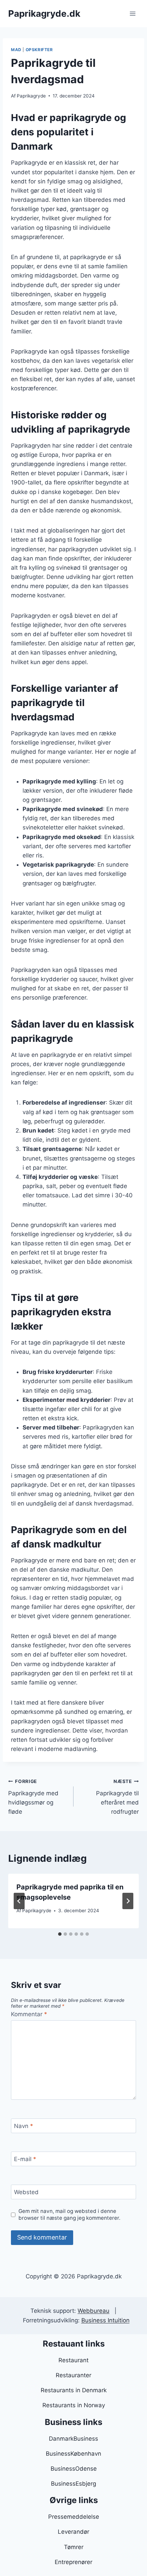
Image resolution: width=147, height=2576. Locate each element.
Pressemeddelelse (74, 2517)
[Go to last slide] (19, 1901)
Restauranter (73, 2375)
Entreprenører (73, 2562)
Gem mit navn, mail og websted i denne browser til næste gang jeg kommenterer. (69, 2214)
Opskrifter (39, 50)
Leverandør (73, 2532)
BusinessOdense (74, 2469)
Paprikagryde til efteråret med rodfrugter (117, 1797)
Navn (24, 2126)
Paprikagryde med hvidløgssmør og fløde (33, 1797)
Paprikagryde (31, 96)
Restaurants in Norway (74, 2405)
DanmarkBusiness (73, 2439)
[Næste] (128, 1901)
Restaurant (73, 2360)
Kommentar (29, 2014)
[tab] (60, 1934)
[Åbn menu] (132, 13)
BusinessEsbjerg (73, 2484)
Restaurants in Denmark (74, 2390)
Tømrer (74, 2547)
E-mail (25, 2159)
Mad (16, 50)
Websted (26, 2192)
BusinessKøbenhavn (73, 2454)
